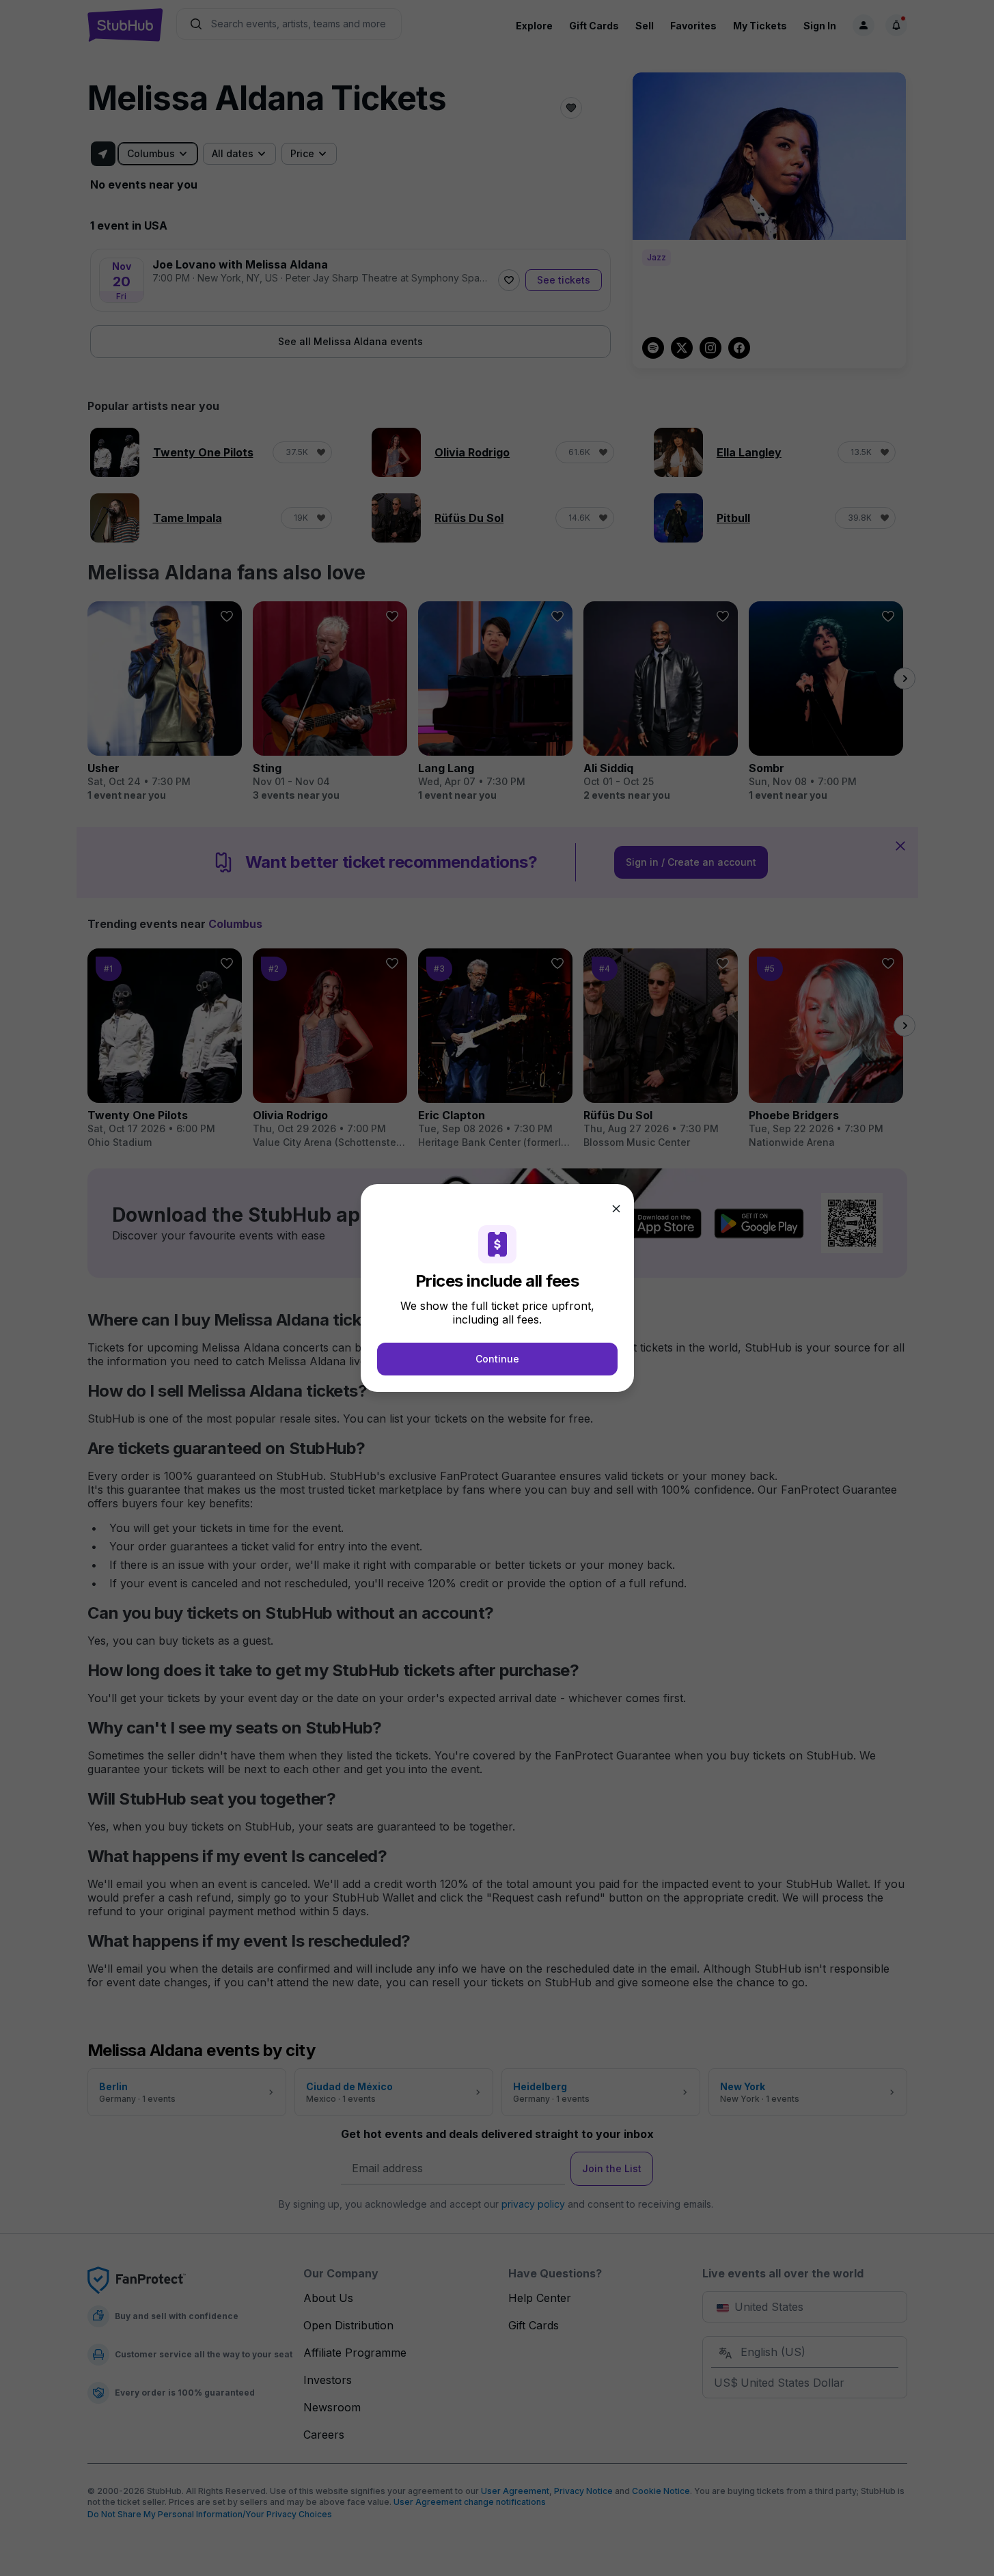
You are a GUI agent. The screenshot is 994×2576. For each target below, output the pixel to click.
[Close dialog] (616, 1209)
